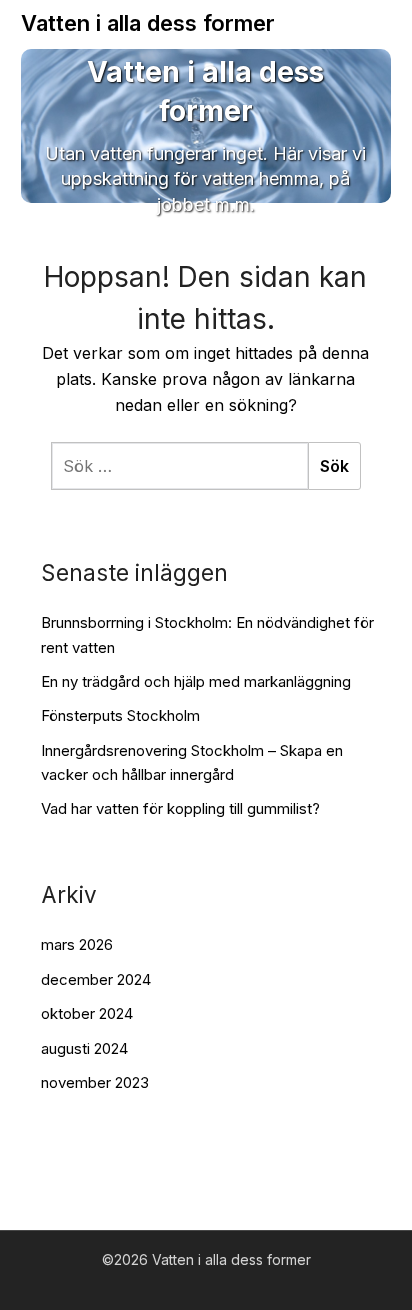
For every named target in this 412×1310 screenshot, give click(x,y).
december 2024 (96, 979)
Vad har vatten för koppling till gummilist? (180, 808)
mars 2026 (77, 944)
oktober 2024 (87, 1013)
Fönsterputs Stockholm (120, 715)
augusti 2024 (84, 1048)
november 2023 (95, 1082)
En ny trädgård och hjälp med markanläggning (196, 681)
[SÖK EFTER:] (179, 466)
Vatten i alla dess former (148, 23)
